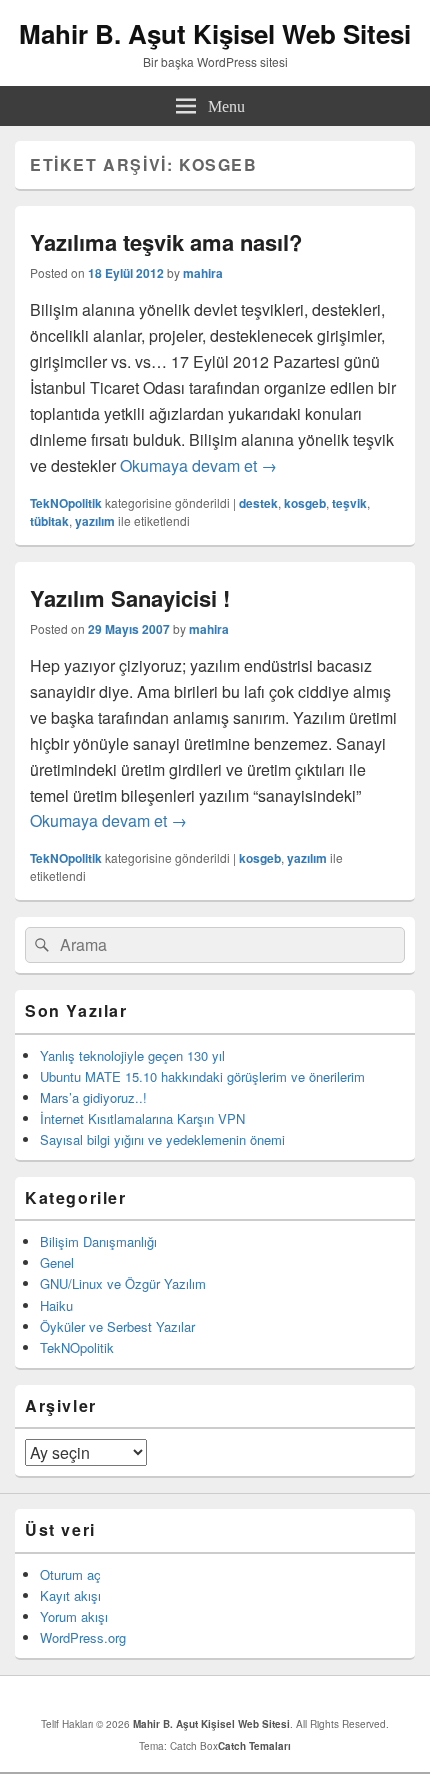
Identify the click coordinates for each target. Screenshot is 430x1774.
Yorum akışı (74, 1616)
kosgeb (305, 503)
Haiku (56, 1305)
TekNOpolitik (66, 503)
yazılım (95, 521)
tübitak (49, 521)
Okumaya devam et (198, 465)
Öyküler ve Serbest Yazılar (117, 1326)
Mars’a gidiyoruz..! (93, 1097)
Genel (57, 1262)
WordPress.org (83, 1637)
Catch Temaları (254, 1746)
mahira (203, 273)
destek (258, 503)
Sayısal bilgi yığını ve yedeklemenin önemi (162, 1139)
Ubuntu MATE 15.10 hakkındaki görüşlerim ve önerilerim (202, 1076)
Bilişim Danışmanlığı (98, 1241)
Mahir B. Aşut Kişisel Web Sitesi (215, 33)
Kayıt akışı (70, 1595)
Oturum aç (70, 1574)
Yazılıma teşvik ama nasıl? (166, 242)
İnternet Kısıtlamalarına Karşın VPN (142, 1118)
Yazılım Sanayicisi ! (130, 598)
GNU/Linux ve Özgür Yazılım (123, 1283)
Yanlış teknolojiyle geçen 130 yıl (132, 1055)
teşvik (349, 503)
